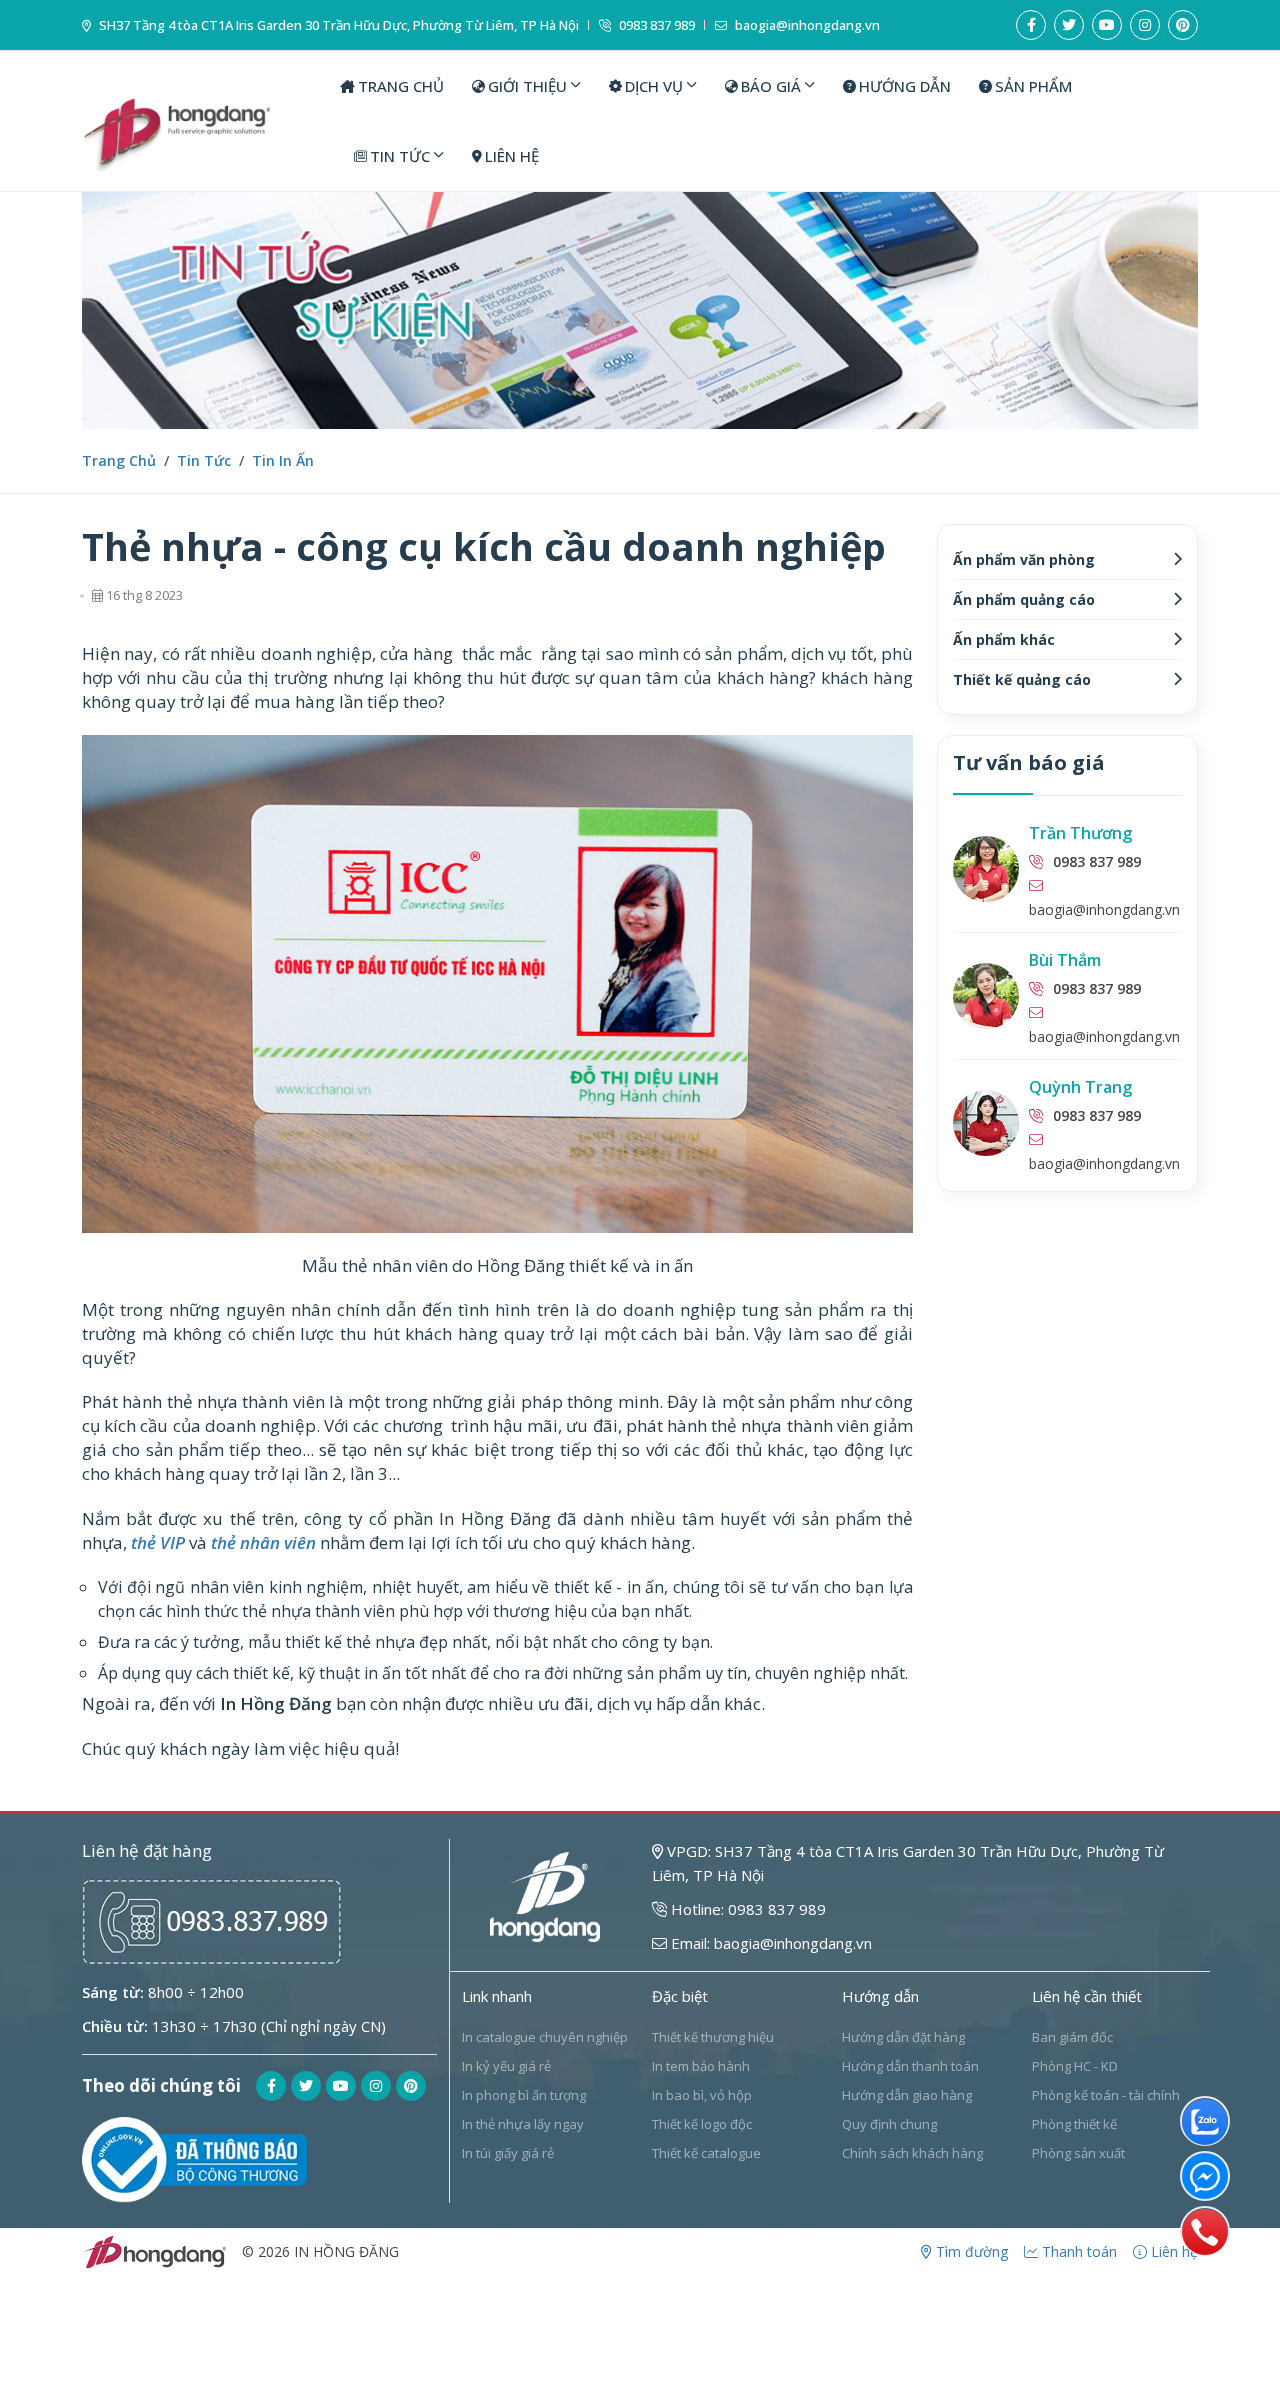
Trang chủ (119, 460)
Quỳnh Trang (1080, 1087)
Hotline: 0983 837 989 (746, 1909)
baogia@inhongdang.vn (806, 25)
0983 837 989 (655, 25)
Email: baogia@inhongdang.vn (769, 1943)
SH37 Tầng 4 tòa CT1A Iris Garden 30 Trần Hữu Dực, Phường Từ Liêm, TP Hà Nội (337, 25)
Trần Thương (1080, 833)
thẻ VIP (158, 1542)
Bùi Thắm (1065, 960)
